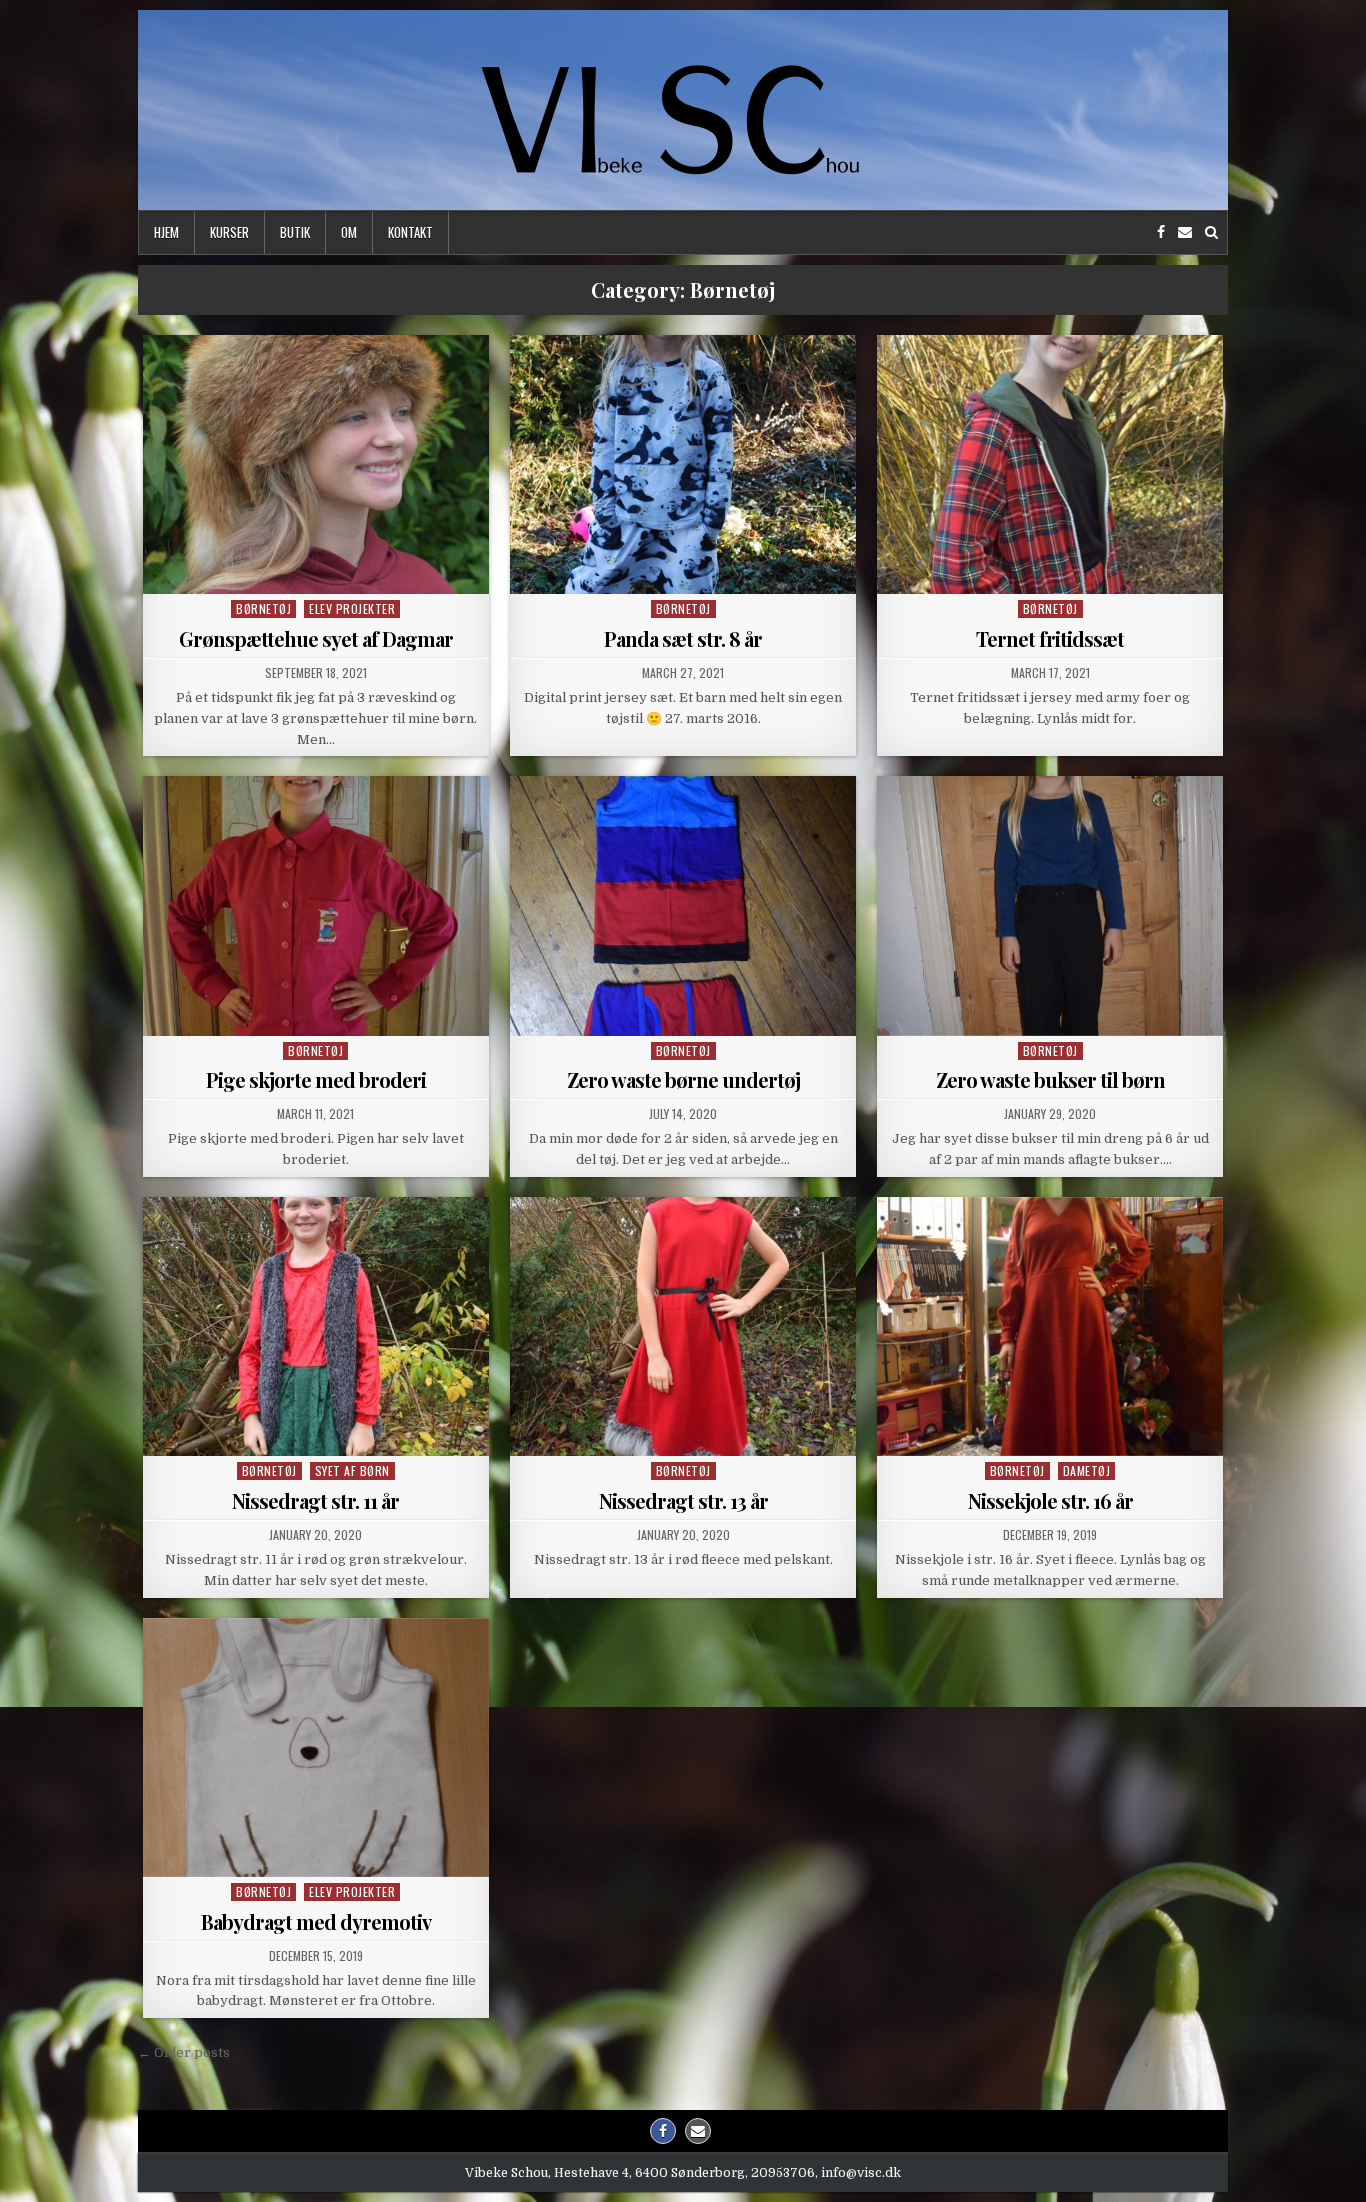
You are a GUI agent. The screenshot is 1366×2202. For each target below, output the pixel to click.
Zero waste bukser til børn (1050, 1079)
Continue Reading (320, 571)
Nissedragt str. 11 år (315, 1500)
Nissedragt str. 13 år (683, 1500)
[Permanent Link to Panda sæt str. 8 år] (683, 464)
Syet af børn (352, 1470)
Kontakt (410, 232)
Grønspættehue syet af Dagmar (316, 638)
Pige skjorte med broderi (316, 1079)
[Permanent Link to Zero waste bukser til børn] (1050, 905)
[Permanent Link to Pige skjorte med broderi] (316, 905)
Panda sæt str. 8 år (683, 638)
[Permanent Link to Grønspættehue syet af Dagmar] (316, 464)
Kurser (229, 232)
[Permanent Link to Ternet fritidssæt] (1050, 464)
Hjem (166, 232)
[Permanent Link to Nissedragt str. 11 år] (316, 1326)
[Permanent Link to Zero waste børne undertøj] (683, 905)
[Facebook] (1161, 232)
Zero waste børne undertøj (683, 1079)
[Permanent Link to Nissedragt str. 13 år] (683, 1326)
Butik (295, 232)
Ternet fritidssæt (1050, 638)
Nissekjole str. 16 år (1050, 1500)
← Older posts (184, 2052)
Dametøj (1087, 1470)
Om (349, 232)
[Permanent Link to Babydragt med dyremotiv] (316, 1747)
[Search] (1211, 232)
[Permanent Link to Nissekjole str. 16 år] (1050, 1326)
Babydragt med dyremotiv (316, 1921)
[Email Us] (1185, 232)
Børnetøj (263, 608)
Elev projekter (352, 608)
